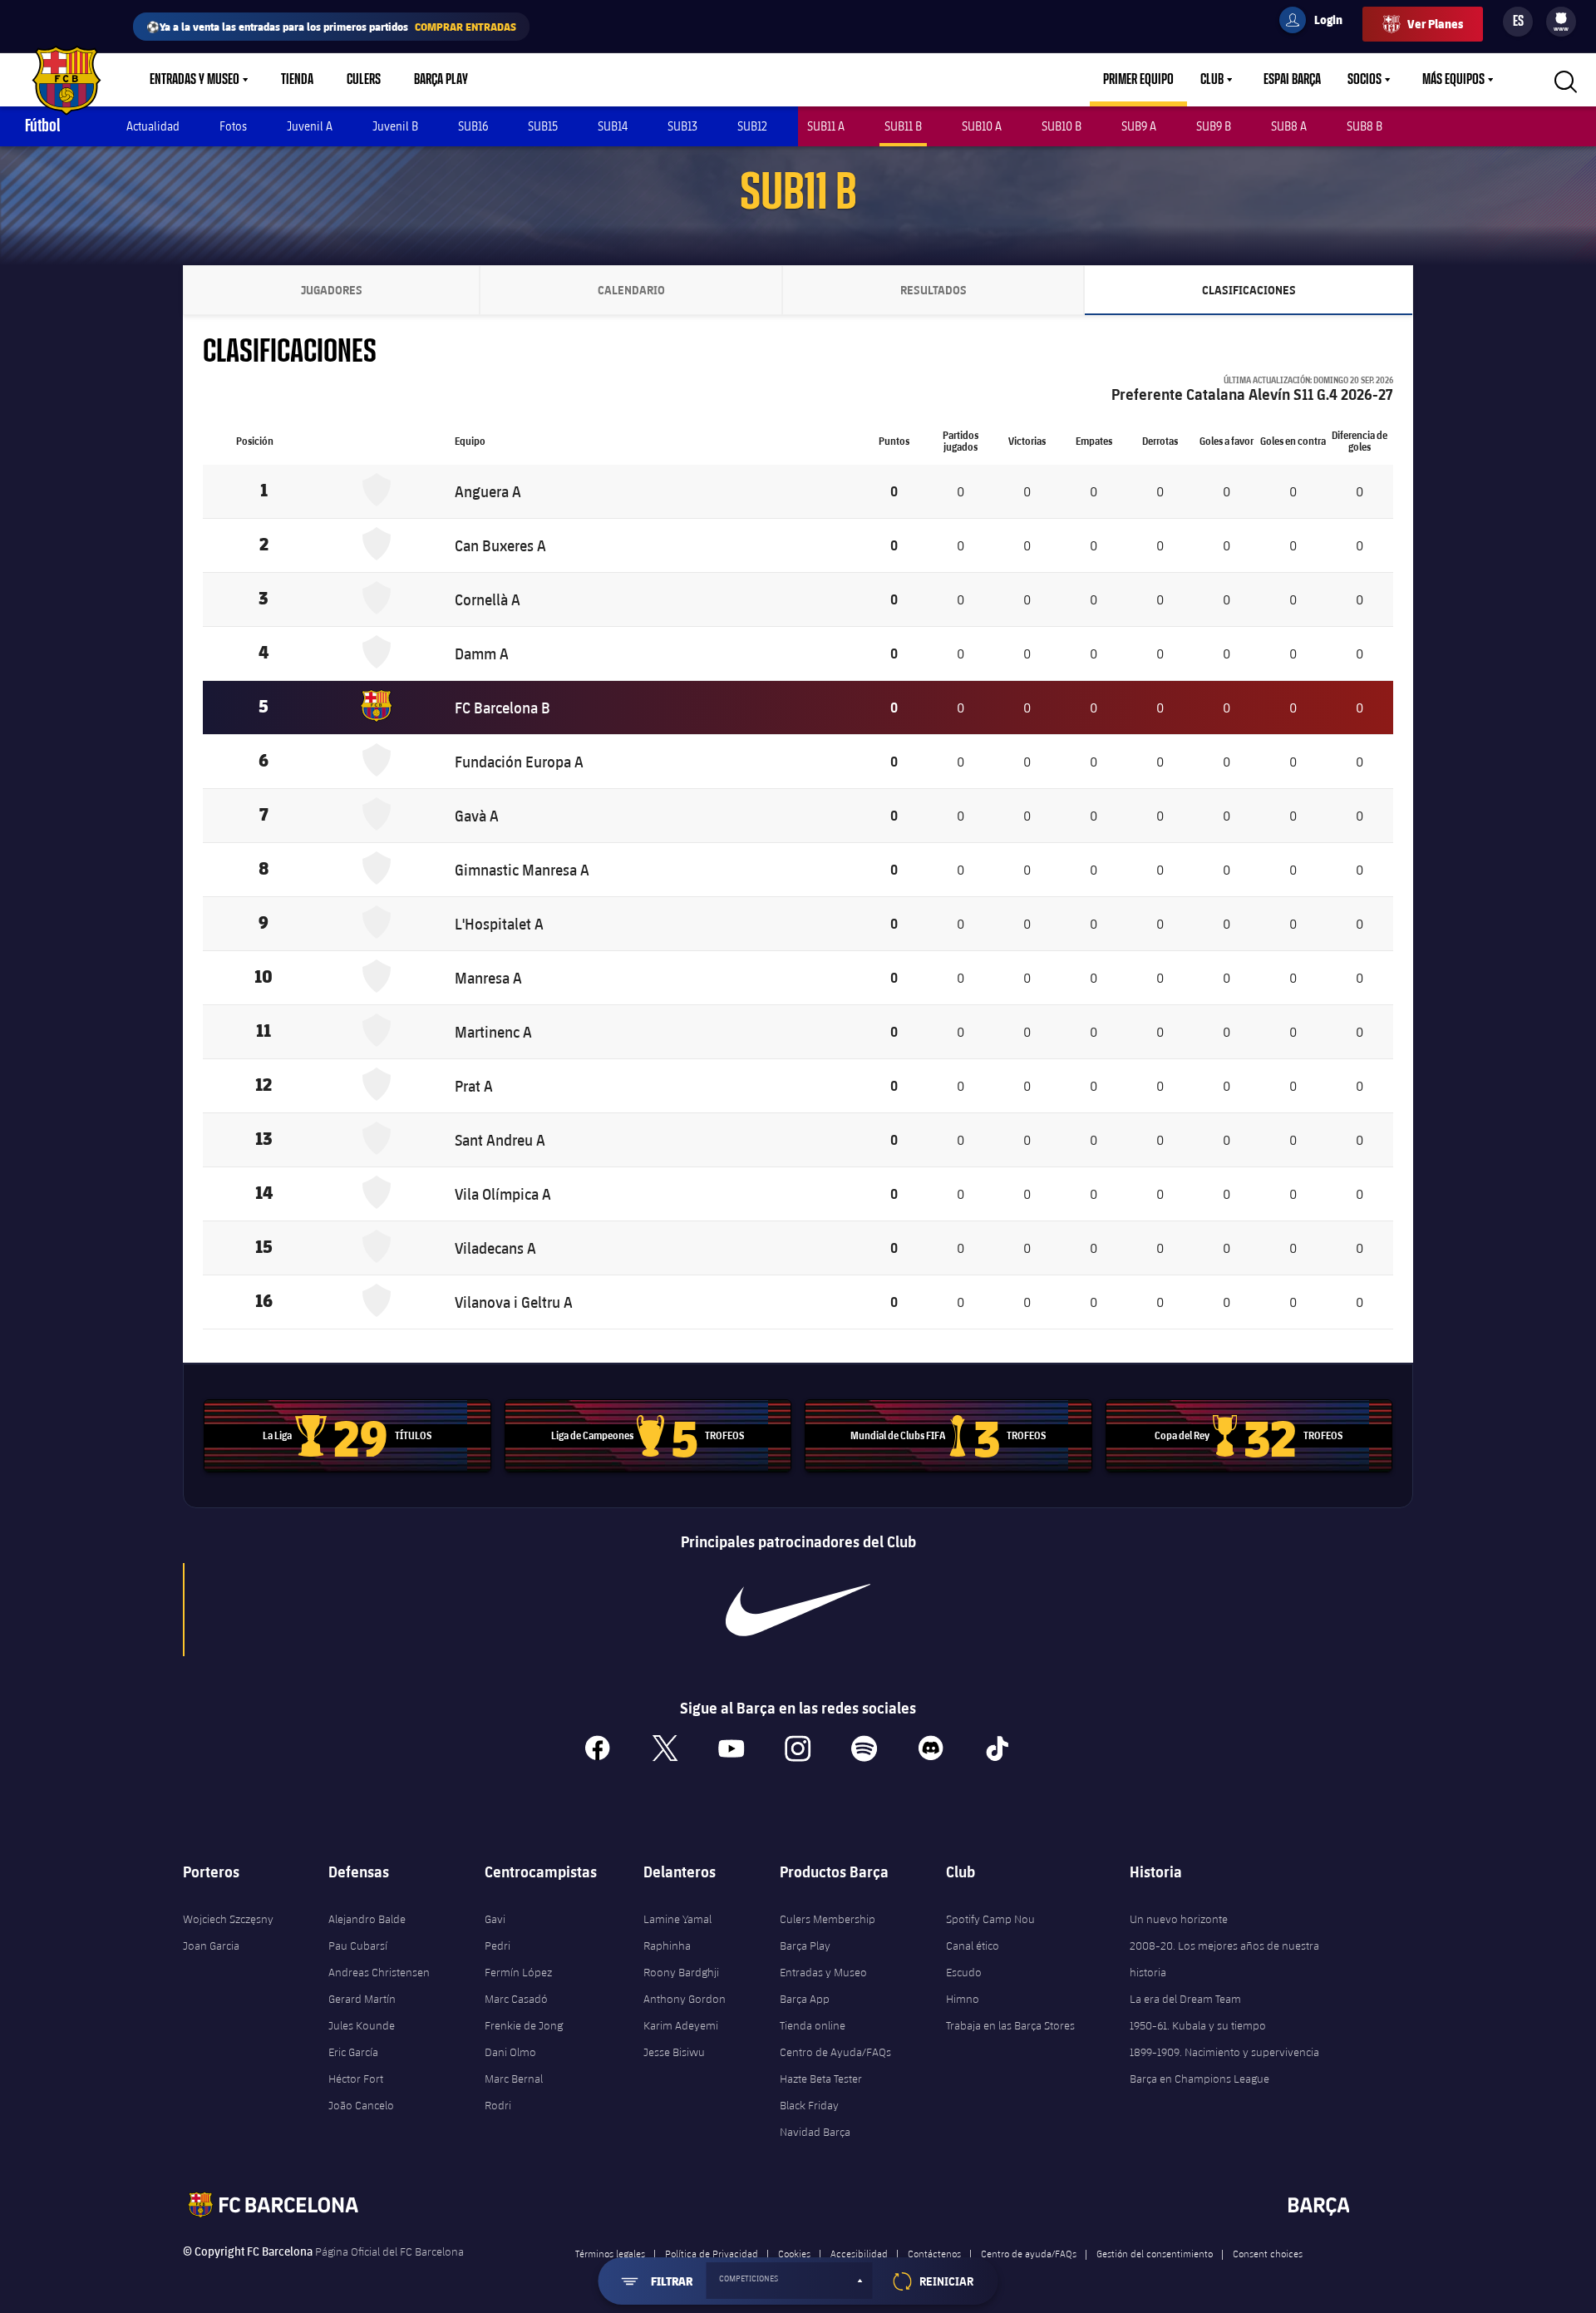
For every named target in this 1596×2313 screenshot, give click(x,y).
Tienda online (813, 2025)
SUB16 (473, 126)
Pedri (498, 1946)
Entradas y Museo (195, 80)
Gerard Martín (362, 1999)
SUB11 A (826, 126)
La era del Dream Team (1185, 1999)
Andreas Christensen (379, 1972)
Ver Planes (1435, 24)
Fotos (233, 126)
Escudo (964, 1972)
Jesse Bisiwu (674, 2052)
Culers (364, 80)
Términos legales (610, 2253)
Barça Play (441, 80)
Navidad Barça (815, 2132)
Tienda (297, 80)
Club (1212, 80)
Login (1318, 22)
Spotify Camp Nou (990, 1919)
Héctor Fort (356, 2079)
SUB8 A (1289, 126)
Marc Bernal (514, 2079)
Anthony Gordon (685, 1999)
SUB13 (682, 126)
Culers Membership (828, 1919)
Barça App (805, 1999)
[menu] (1561, 22)
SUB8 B (1364, 126)
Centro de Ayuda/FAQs (835, 2052)
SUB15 (543, 126)
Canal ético (973, 1946)
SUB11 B (903, 126)
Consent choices (1268, 2253)
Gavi (495, 1919)
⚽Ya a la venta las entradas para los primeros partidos (331, 26)
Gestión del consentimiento (1155, 2253)
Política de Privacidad (712, 2253)
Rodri (498, 2105)
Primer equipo (1138, 80)
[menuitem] (1561, 18)
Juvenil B (395, 126)
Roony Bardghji (681, 1972)
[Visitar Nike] (798, 1610)
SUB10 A (982, 126)
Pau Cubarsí (358, 1946)
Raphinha (667, 1946)
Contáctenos (934, 2253)
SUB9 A (1139, 126)
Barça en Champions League (1199, 2079)
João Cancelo (361, 2105)
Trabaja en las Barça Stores (1010, 2025)
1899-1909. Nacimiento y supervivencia (1224, 2052)
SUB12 (752, 126)
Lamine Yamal (677, 1919)
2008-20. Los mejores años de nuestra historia (1224, 1959)
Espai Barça (1292, 80)
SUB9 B (1214, 126)
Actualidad (153, 126)
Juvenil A (310, 126)
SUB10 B (1062, 126)
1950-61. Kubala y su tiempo (1198, 2025)
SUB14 (613, 126)
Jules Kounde (362, 2025)
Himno (963, 1999)
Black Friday (809, 2105)
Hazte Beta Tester (821, 2079)
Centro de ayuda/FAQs (1029, 2253)
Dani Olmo (510, 2052)
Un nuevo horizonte (1179, 1919)
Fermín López (518, 1972)
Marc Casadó (516, 1999)
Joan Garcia (211, 1946)
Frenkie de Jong (524, 2025)
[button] (790, 2281)
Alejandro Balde (367, 1919)
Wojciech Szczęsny (228, 1919)
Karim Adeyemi (681, 2025)
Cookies (794, 2253)
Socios (1364, 80)
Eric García (353, 2052)
